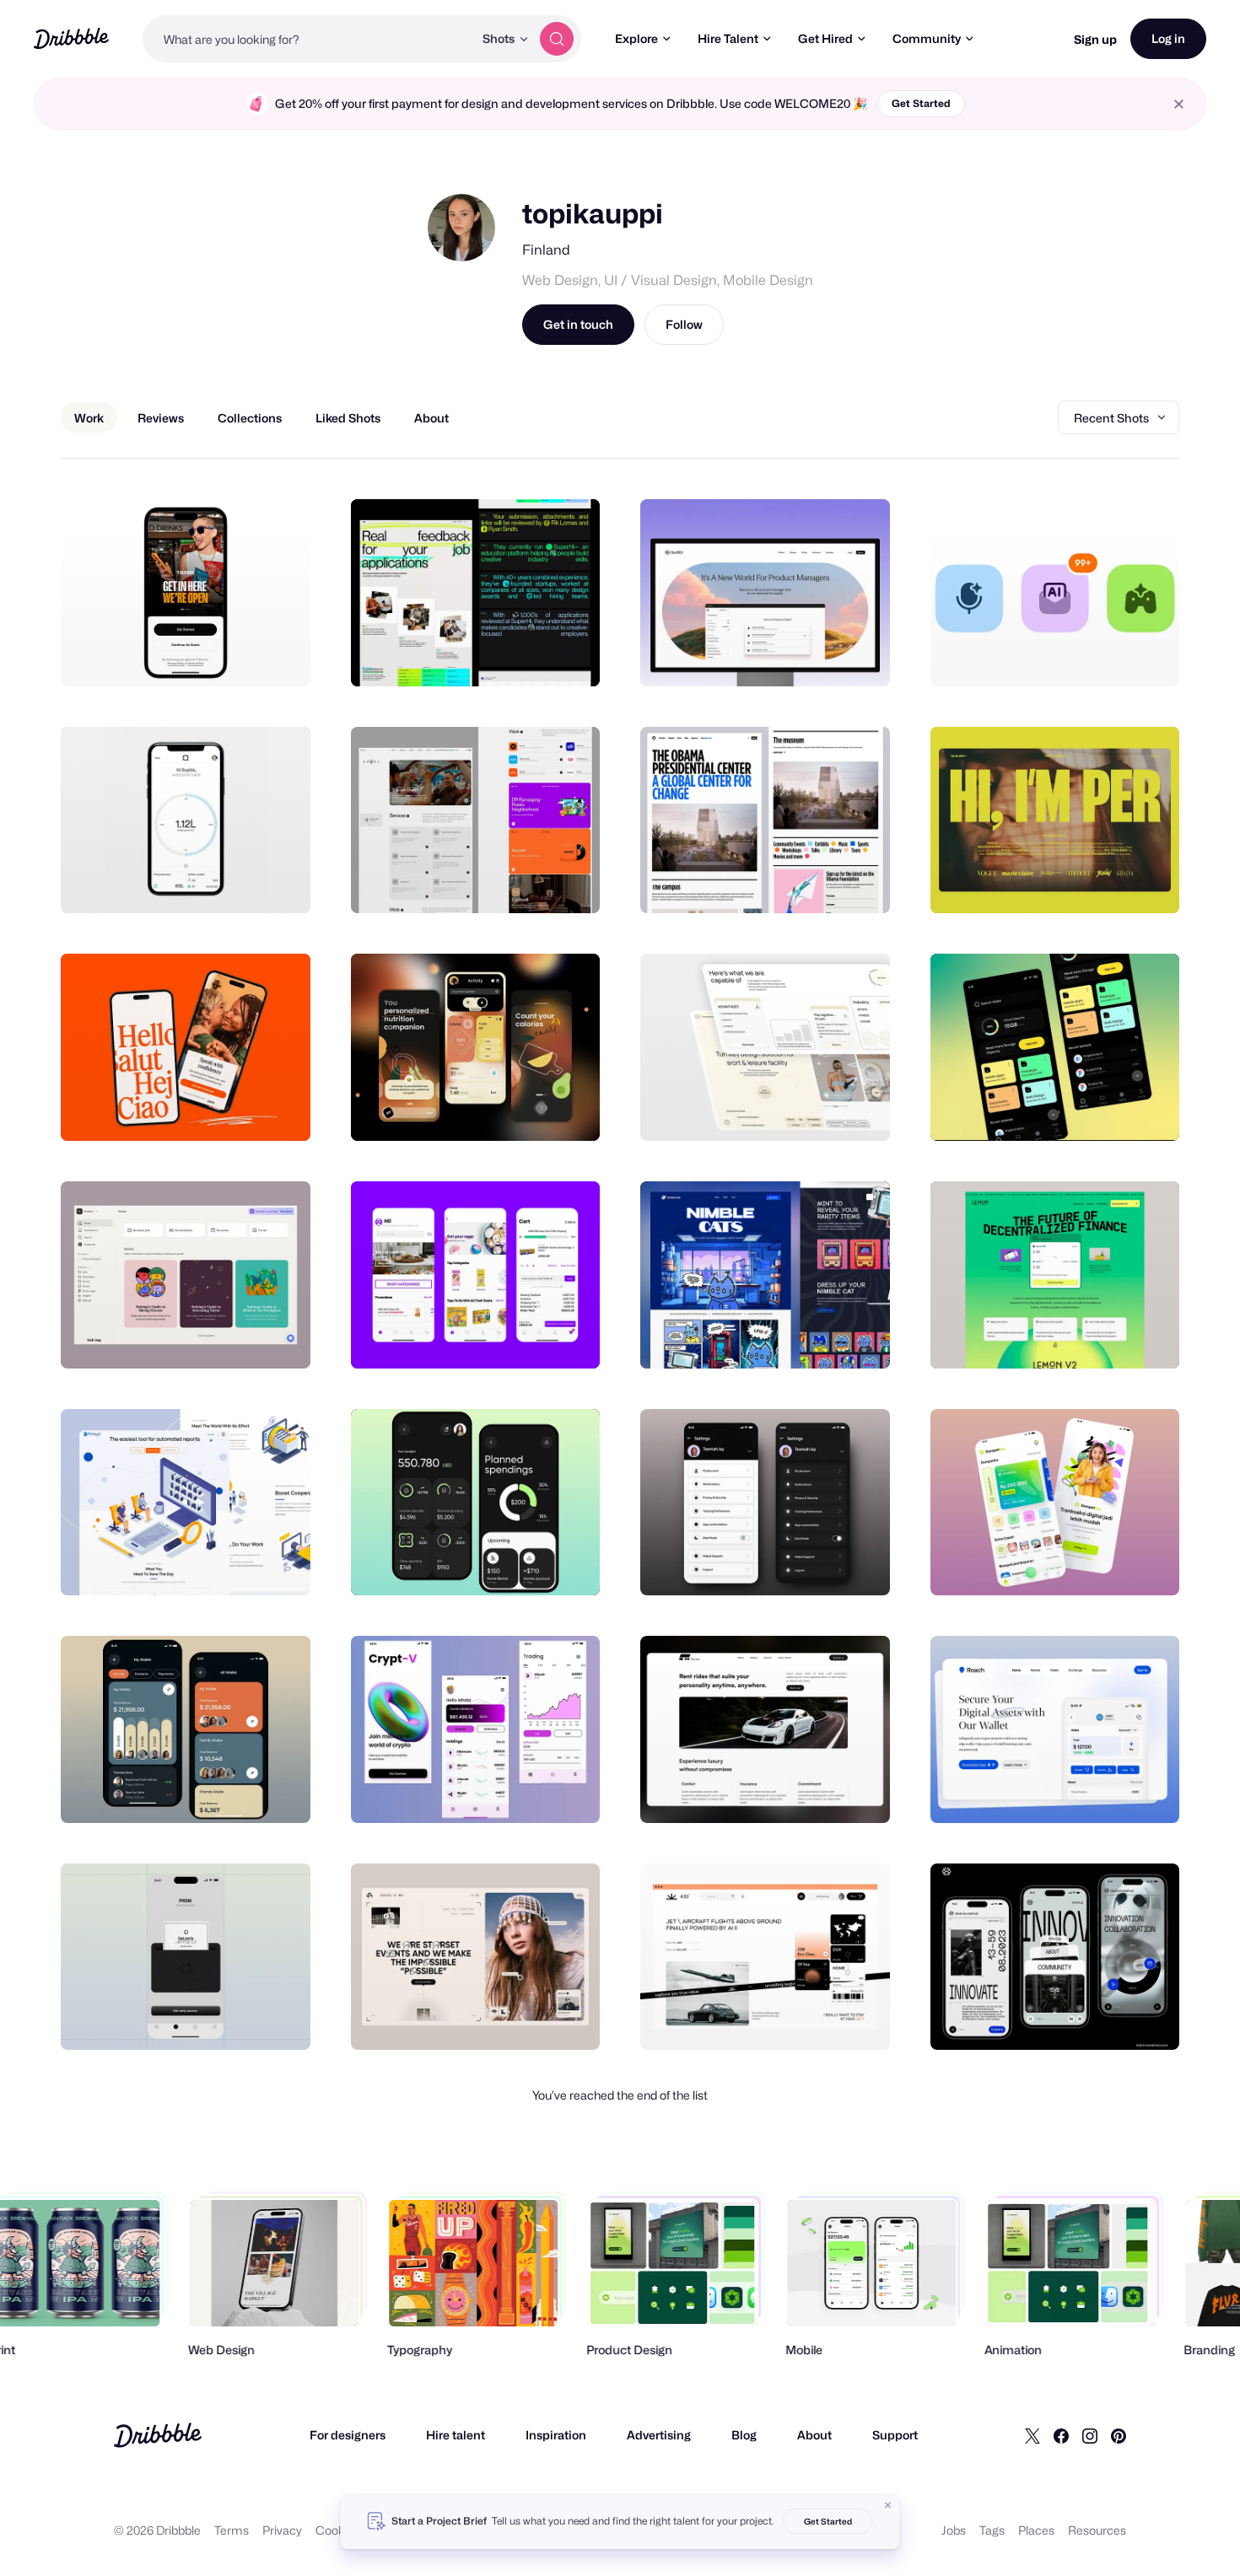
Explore (636, 38)
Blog (744, 2435)
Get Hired (825, 38)
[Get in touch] (212, 655)
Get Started (921, 103)
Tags (992, 2530)
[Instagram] (1090, 2435)
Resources (1097, 2530)
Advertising (659, 2435)
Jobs (954, 2530)
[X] (1032, 2435)
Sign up (1095, 39)
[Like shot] (279, 655)
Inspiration (556, 2435)
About (814, 2435)
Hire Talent (728, 38)
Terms (232, 2530)
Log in (1168, 38)
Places (1036, 2530)
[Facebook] (1061, 2435)
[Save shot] (245, 655)
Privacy (282, 2530)
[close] (1179, 104)
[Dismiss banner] (888, 2505)
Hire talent (456, 2435)
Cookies (338, 2530)
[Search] (557, 39)
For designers (348, 2435)
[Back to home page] (71, 38)
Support (895, 2435)
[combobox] (308, 39)
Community (927, 38)
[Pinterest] (1119, 2435)
